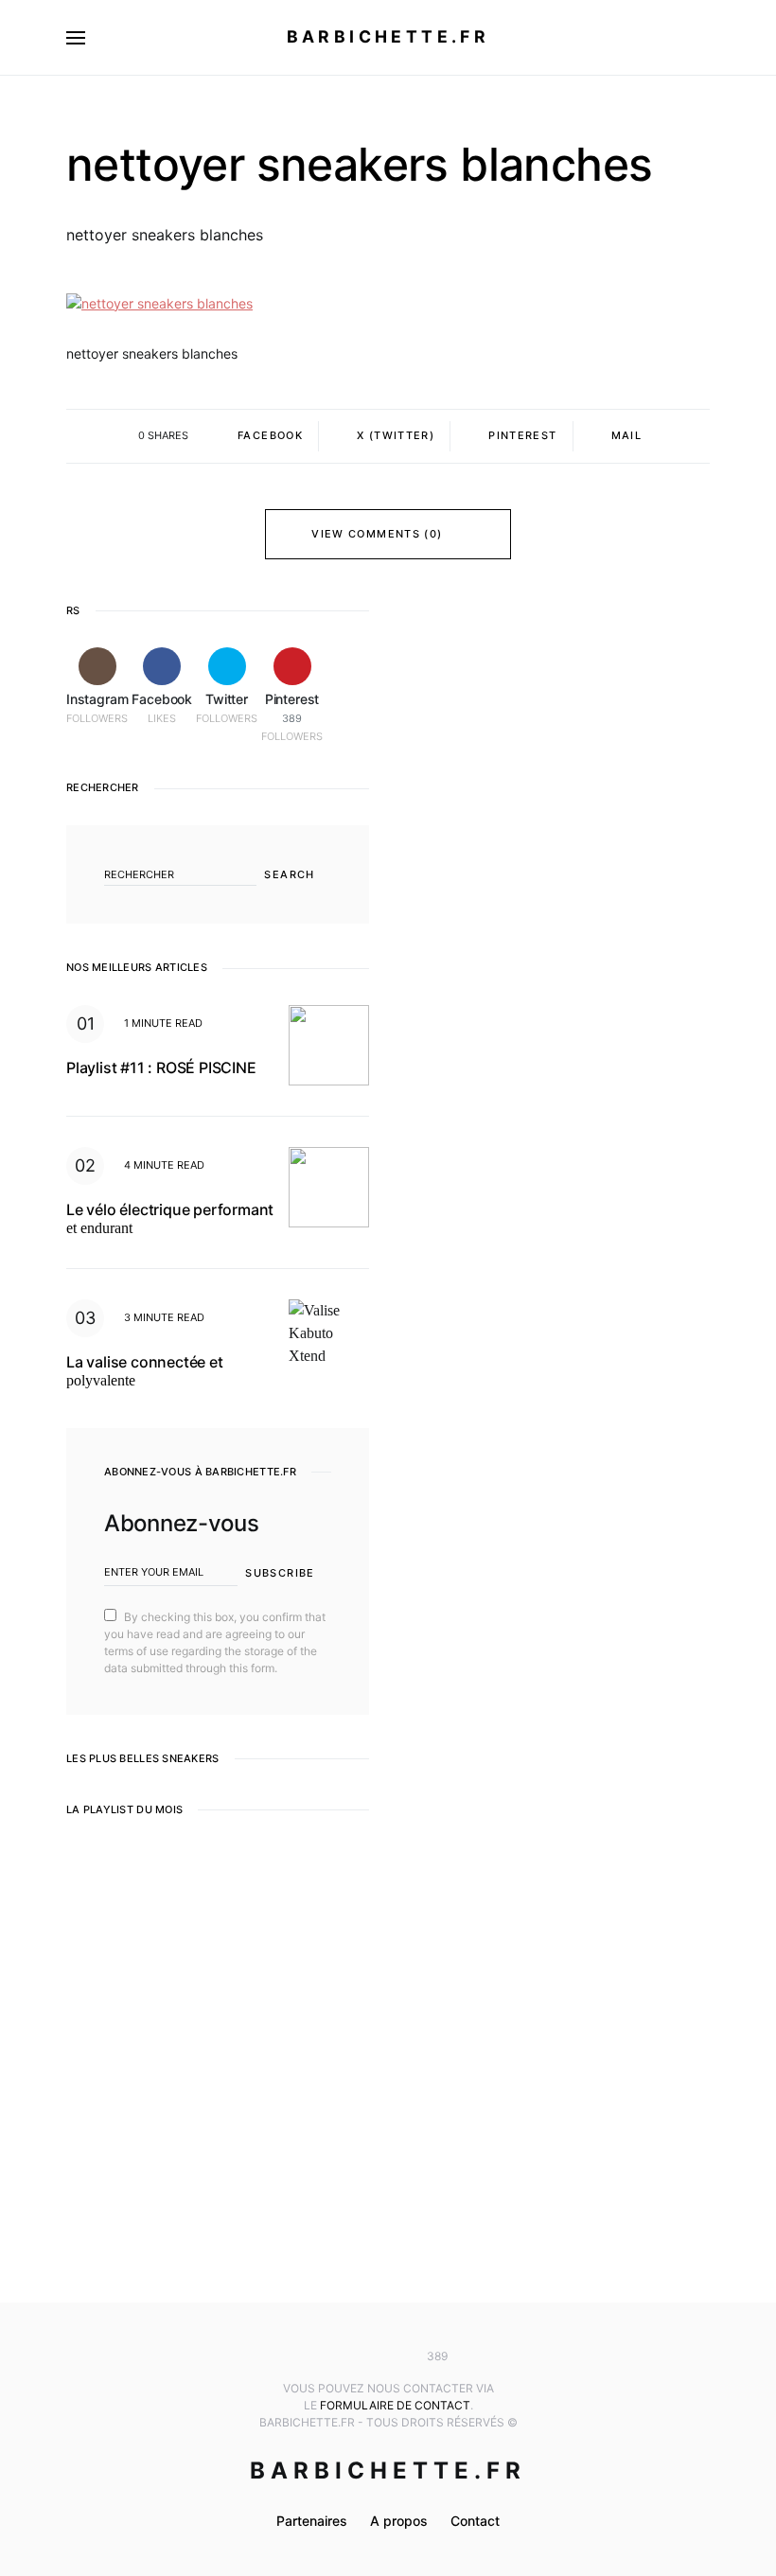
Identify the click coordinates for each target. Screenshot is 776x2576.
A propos (399, 2521)
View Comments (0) (377, 534)
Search (289, 874)
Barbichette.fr (388, 36)
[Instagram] (332, 2356)
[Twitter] (388, 2356)
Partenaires (312, 2521)
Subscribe (280, 1573)
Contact (475, 2521)
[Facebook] (360, 2356)
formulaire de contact (395, 2405)
